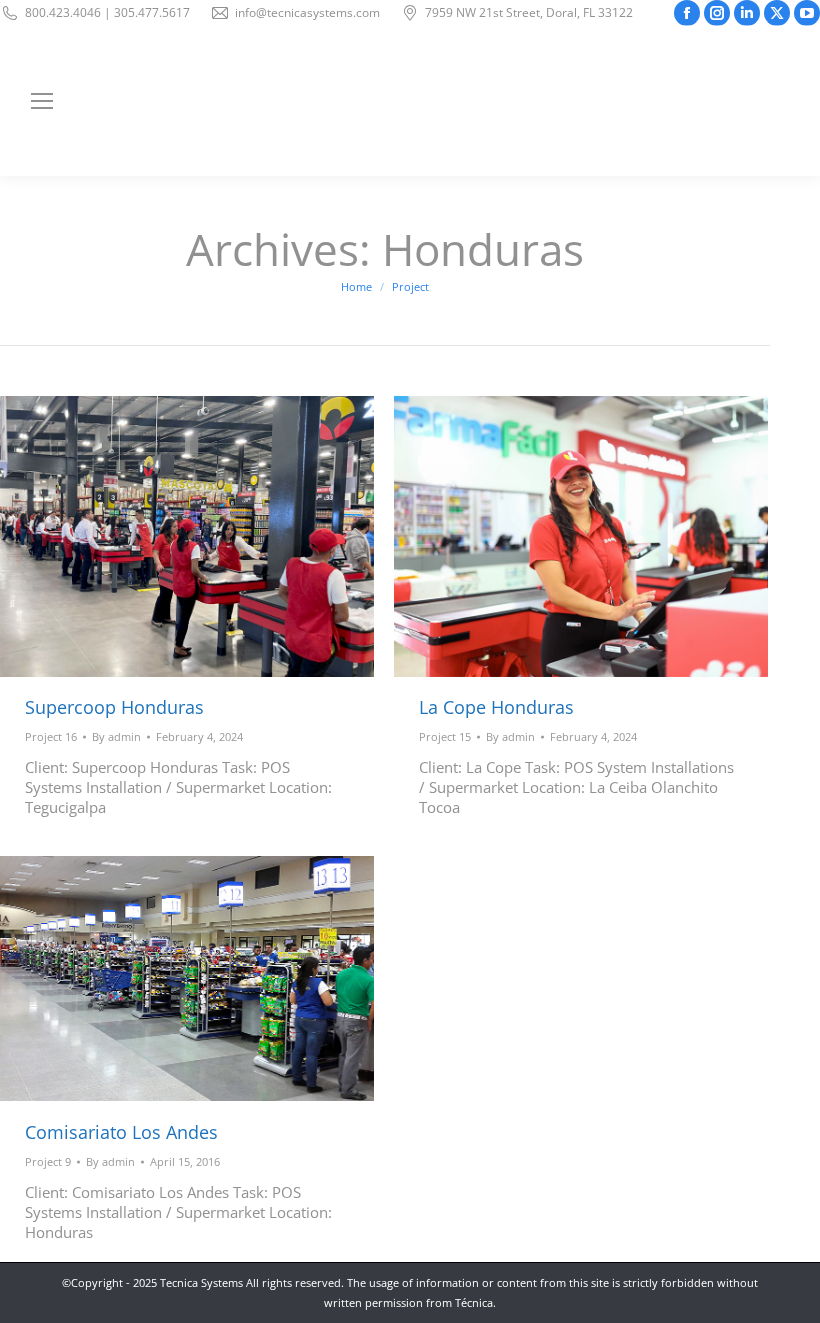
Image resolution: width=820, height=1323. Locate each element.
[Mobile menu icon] (42, 101)
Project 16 (51, 736)
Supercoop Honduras (114, 707)
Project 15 (445, 736)
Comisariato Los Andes (121, 1132)
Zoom (160, 536)
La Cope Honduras (496, 707)
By (116, 736)
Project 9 (48, 1161)
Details (214, 536)
